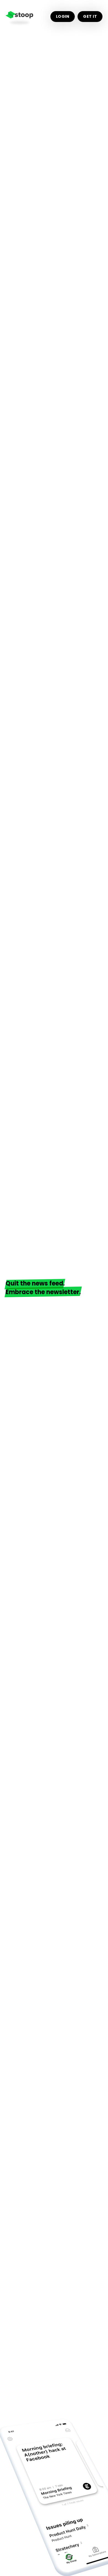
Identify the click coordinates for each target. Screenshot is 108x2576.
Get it (90, 16)
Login (63, 16)
